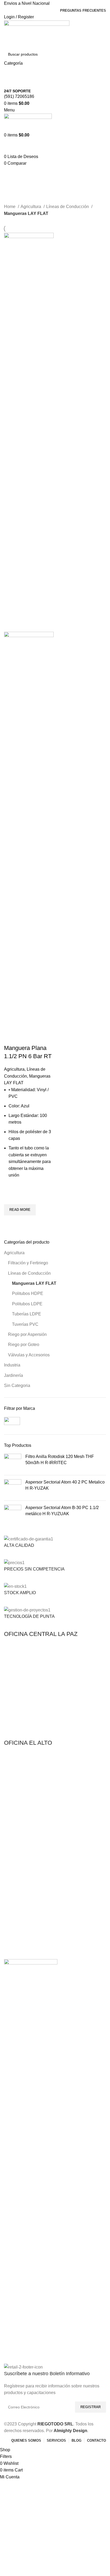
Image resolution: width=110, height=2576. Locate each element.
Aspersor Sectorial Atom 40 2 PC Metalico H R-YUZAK (65, 1485)
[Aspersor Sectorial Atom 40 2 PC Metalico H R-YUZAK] (13, 1488)
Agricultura (14, 1253)
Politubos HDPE (28, 1293)
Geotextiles (13, 1940)
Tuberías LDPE (27, 1314)
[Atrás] (11, 173)
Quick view (11, 1222)
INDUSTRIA (14, 1922)
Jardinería (13, 1375)
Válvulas (11, 1908)
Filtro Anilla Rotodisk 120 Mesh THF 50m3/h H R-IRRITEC (60, 1459)
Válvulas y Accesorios (29, 1355)
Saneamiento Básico (21, 1949)
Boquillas (12, 1880)
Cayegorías (17, 200)
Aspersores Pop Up (20, 1871)
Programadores (17, 1889)
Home (10, 207)
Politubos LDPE (27, 1304)
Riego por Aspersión (27, 1334)
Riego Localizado (19, 1898)
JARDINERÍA (15, 1862)
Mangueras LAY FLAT (34, 1283)
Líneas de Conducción (29, 1273)
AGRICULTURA (18, 1802)
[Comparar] (11, 1037)
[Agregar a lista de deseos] (11, 1198)
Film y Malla (14, 1931)
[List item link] (55, 1691)
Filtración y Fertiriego (28, 1263)
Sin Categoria (17, 1385)
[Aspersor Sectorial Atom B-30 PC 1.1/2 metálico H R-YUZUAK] (13, 1513)
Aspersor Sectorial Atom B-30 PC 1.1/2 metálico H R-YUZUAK (62, 1511)
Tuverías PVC (25, 1324)
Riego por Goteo (24, 1345)
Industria (12, 1365)
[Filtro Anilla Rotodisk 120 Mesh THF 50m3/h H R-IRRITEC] (13, 1462)
